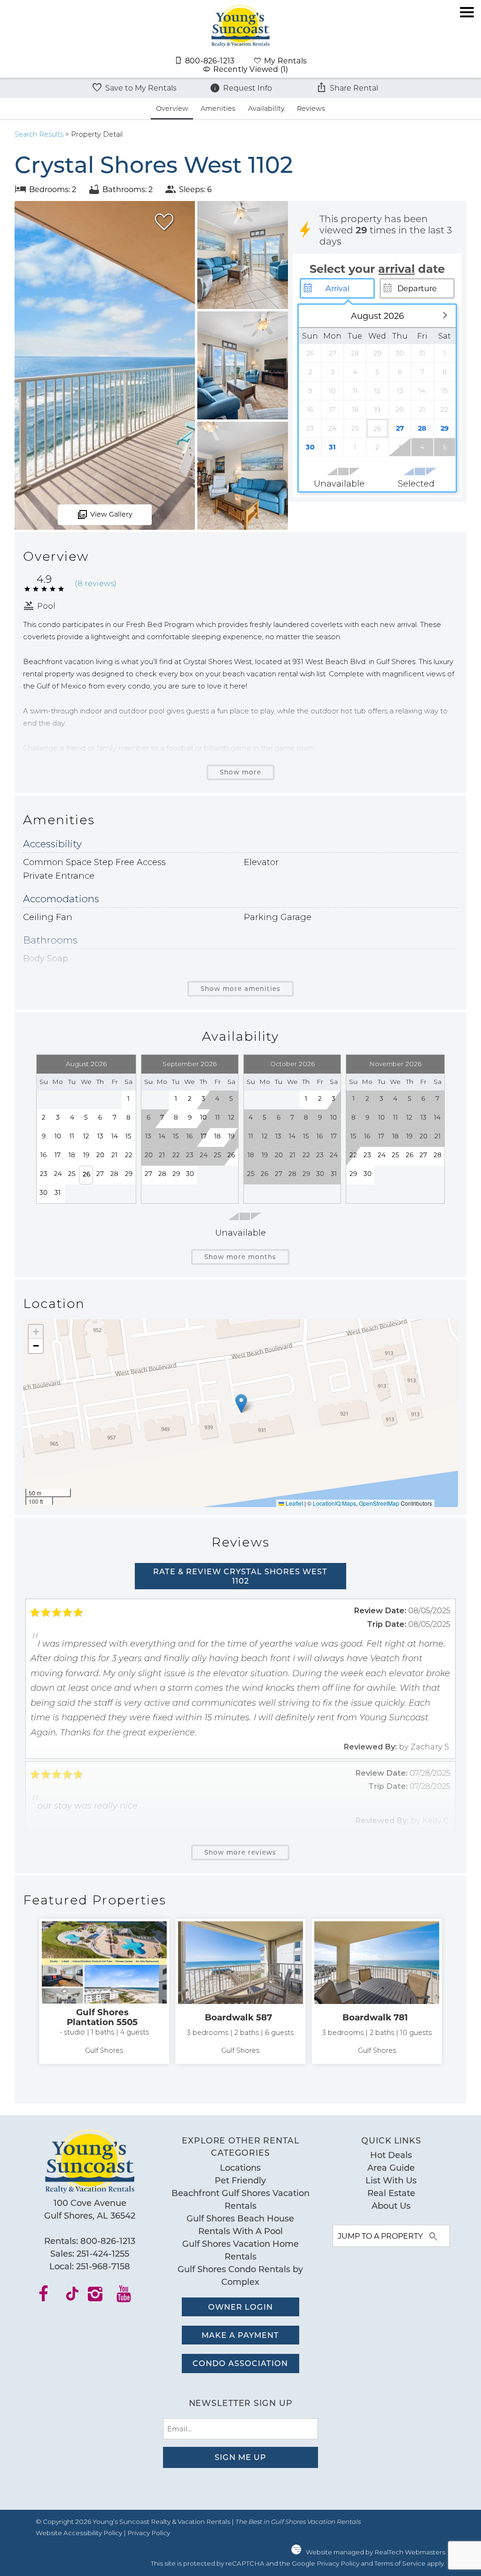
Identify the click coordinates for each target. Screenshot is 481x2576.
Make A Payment (240, 2335)
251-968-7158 (103, 2266)
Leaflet (294, 1503)
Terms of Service (400, 2563)
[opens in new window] (50, 2297)
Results (39, 134)
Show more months (240, 1257)
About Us (391, 2205)
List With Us (391, 2180)
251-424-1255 (103, 2253)
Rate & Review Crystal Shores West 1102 (240, 1576)
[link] (104, 1991)
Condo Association (240, 2363)
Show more (240, 772)
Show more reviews (240, 1852)
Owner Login (240, 2307)
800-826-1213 (108, 2241)
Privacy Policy (149, 2533)
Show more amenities (240, 989)
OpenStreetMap (379, 1503)
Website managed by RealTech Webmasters (376, 2552)
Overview (172, 108)
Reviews (311, 108)
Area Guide (391, 2167)
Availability (266, 108)
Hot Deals (391, 2155)
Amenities (218, 108)
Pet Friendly (240, 2180)
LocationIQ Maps (334, 1503)
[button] (467, 44)
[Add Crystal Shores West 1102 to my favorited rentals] (164, 222)
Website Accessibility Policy (79, 2533)
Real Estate (391, 2193)
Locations (240, 2167)
